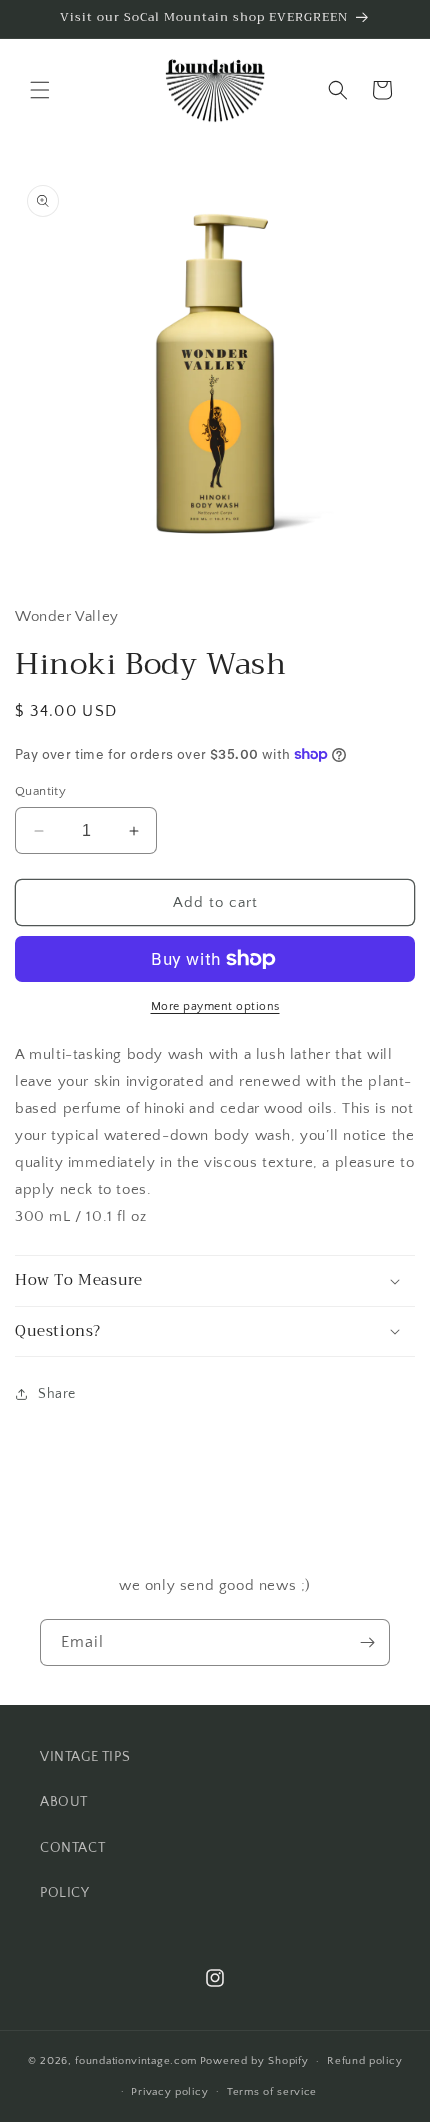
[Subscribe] (367, 1642)
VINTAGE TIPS (85, 1757)
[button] (40, 90)
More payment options (215, 1006)
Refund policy (364, 2061)
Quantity (40, 791)
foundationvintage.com (136, 2061)
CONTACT (72, 1848)
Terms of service (272, 2092)
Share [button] (57, 1394)
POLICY (65, 1893)
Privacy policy (169, 2092)
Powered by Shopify (254, 2061)
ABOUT (64, 1802)
